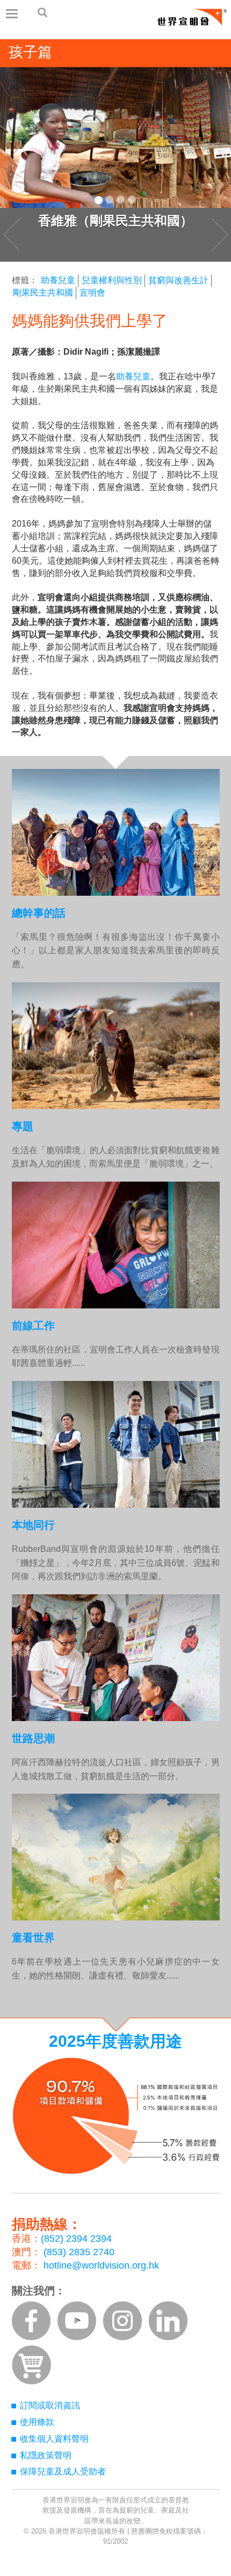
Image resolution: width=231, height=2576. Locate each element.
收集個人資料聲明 (54, 2439)
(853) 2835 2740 (79, 2252)
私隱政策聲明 (46, 2455)
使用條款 (37, 2422)
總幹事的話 (39, 913)
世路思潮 (33, 1738)
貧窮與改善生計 (178, 280)
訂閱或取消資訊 (50, 2405)
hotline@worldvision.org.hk (101, 2265)
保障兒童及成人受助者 (63, 2471)
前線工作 (33, 1326)
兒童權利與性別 (112, 280)
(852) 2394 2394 (76, 2239)
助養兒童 (58, 280)
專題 (23, 1126)
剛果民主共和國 (43, 293)
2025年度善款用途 (115, 2041)
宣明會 (92, 293)
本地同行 (33, 1525)
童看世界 (33, 1938)
